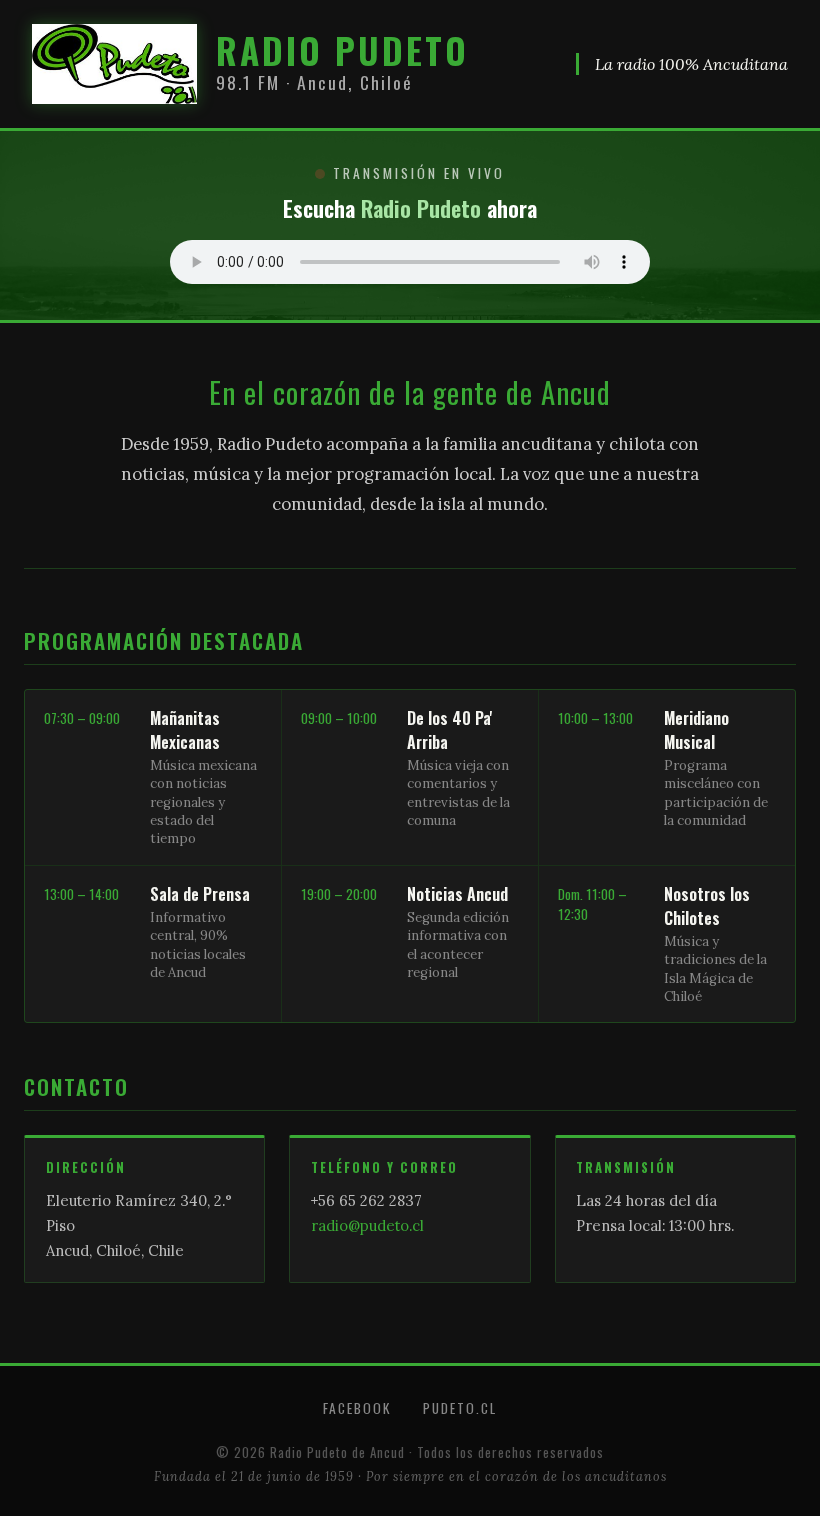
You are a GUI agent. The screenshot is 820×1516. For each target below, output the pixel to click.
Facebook (357, 1408)
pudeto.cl (460, 1408)
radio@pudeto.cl (367, 1225)
